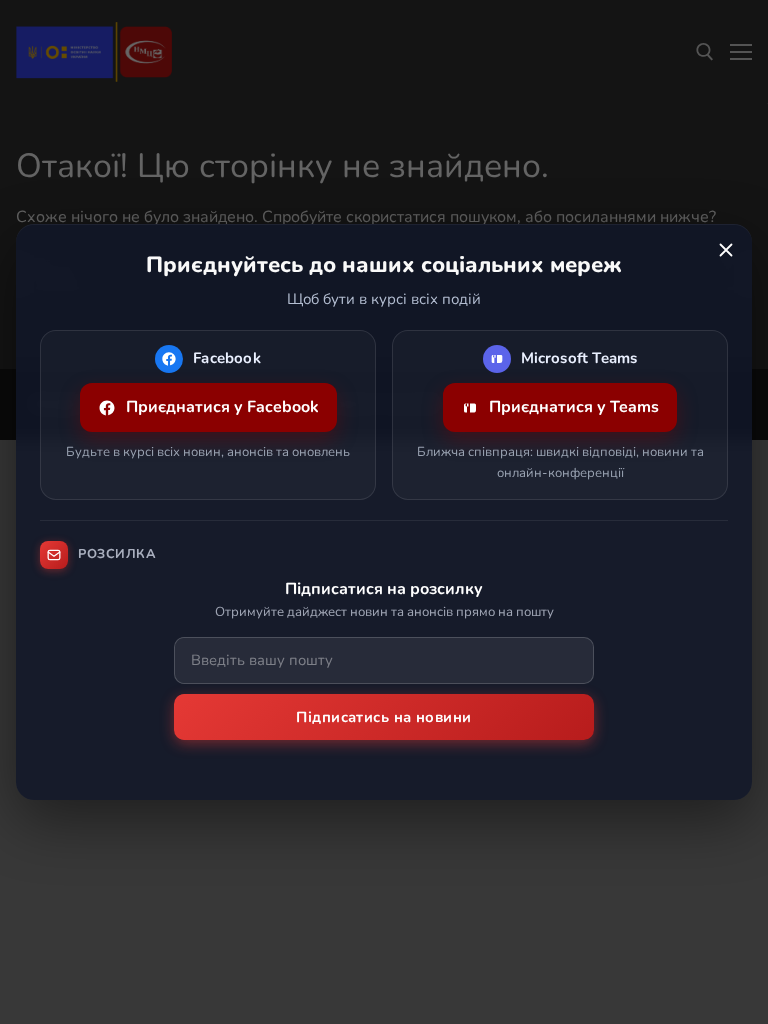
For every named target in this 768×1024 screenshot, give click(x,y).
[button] (726, 250)
